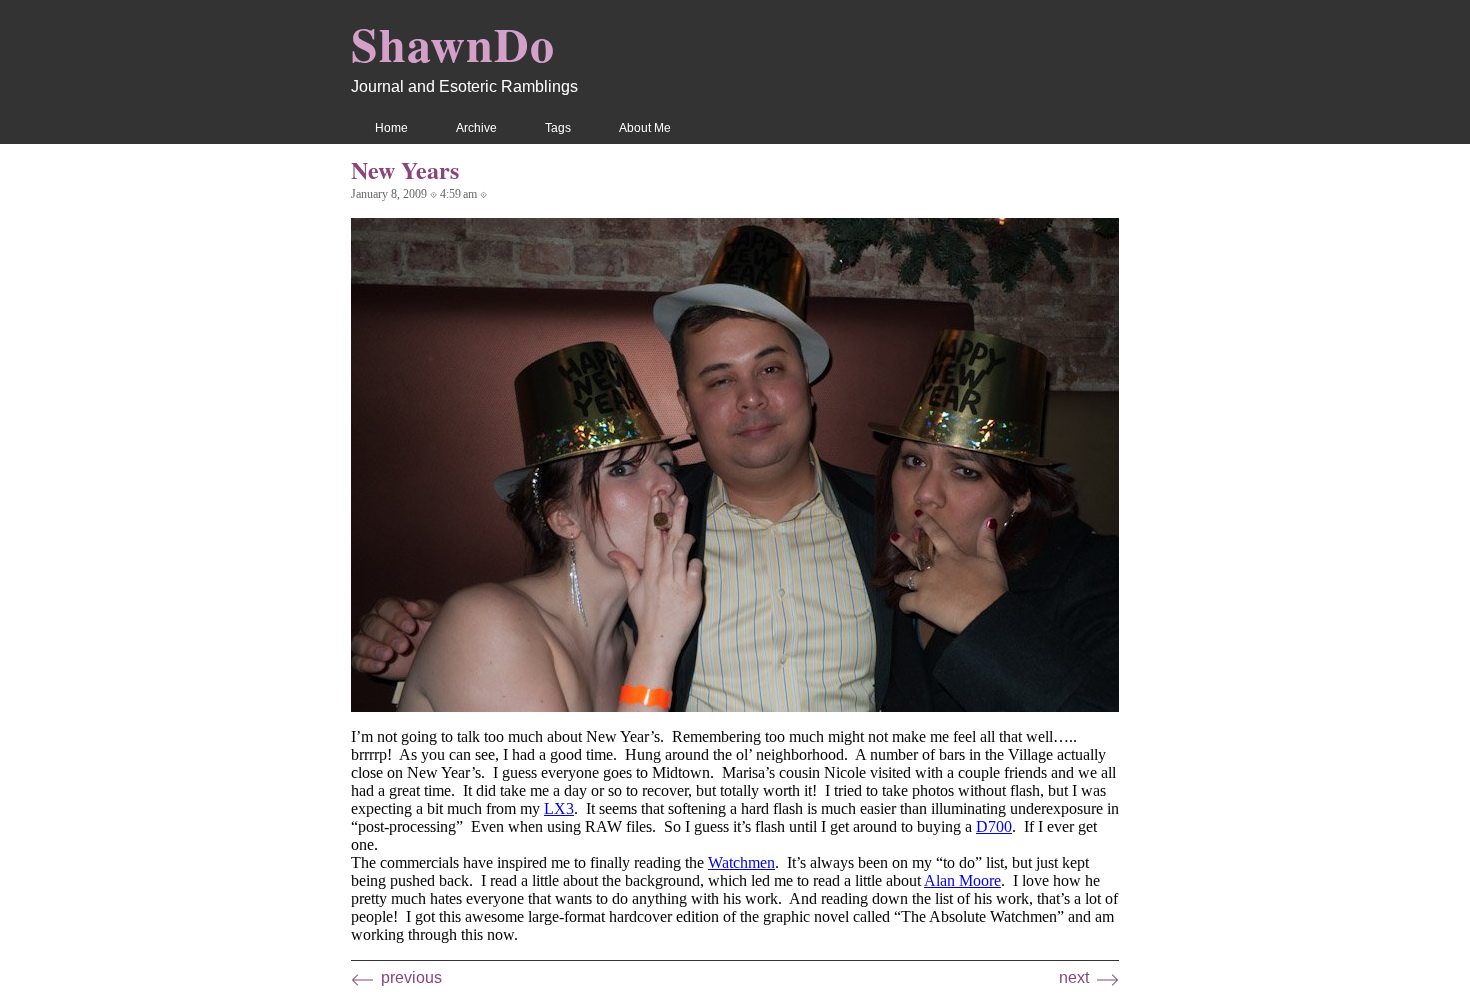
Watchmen (741, 862)
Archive (476, 128)
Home (391, 128)
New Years (405, 169)
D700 (994, 826)
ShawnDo (453, 43)
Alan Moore (962, 880)
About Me (645, 128)
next (1074, 977)
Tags (558, 128)
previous (411, 977)
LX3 (559, 808)
